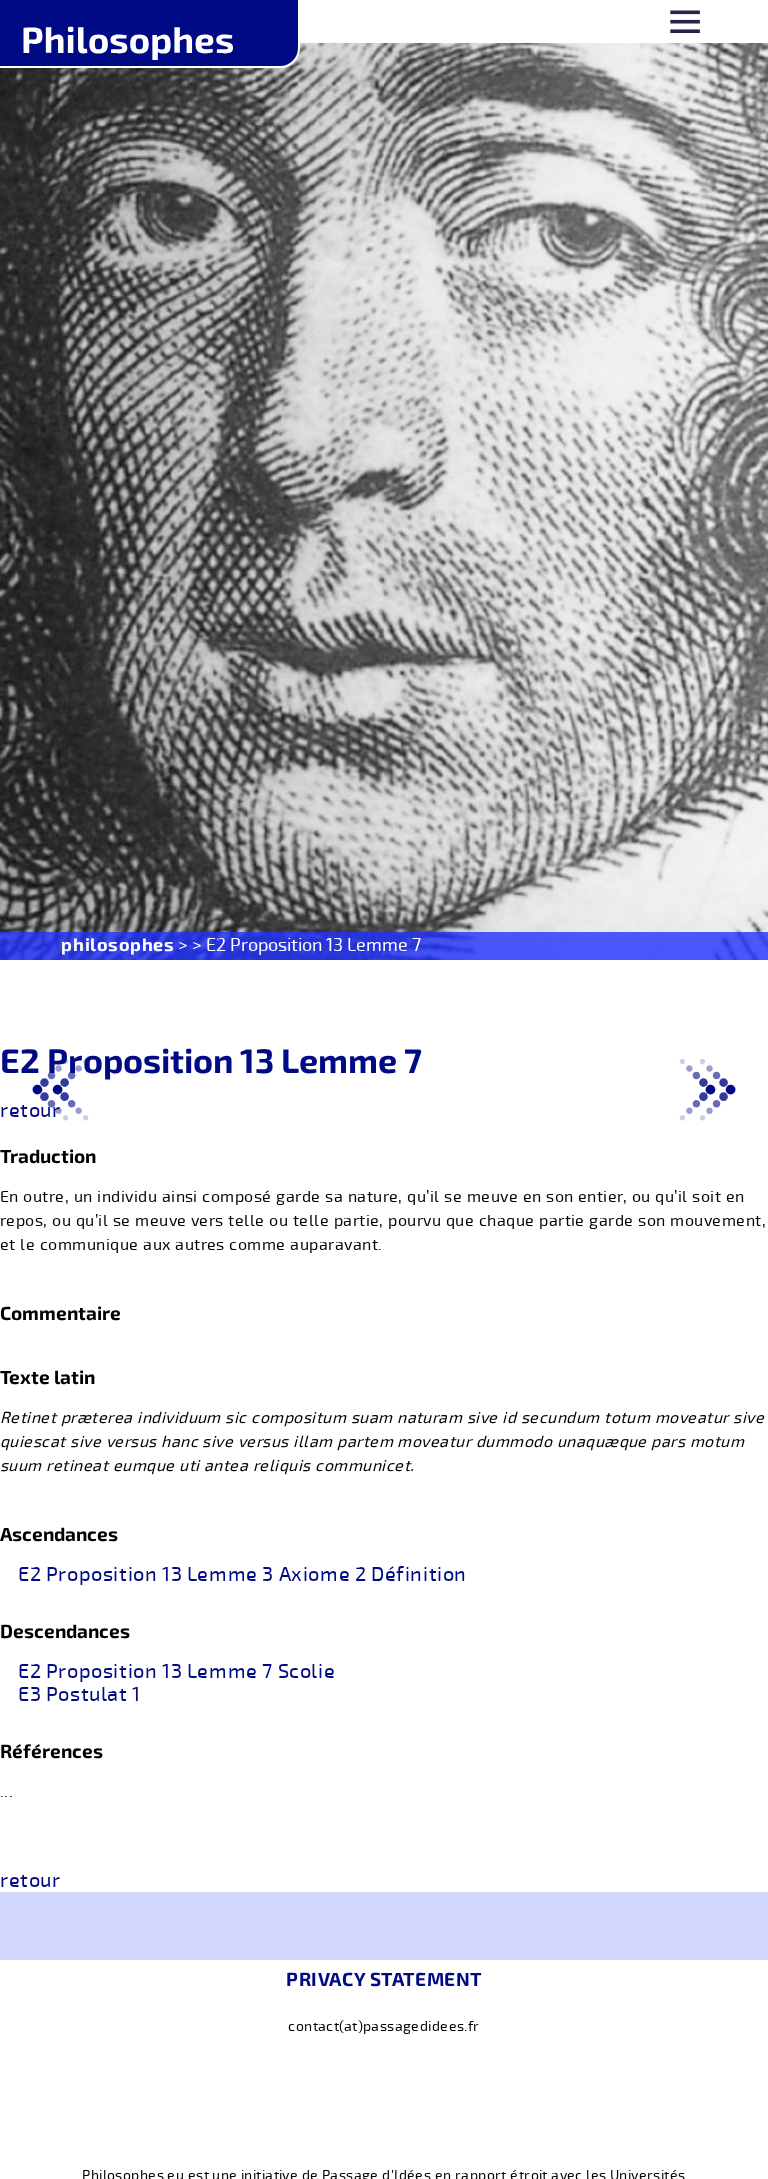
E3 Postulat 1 (79, 1695)
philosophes (117, 944)
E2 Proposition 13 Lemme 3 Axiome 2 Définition (242, 1575)
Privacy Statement (384, 1978)
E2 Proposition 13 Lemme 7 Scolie (176, 1672)
